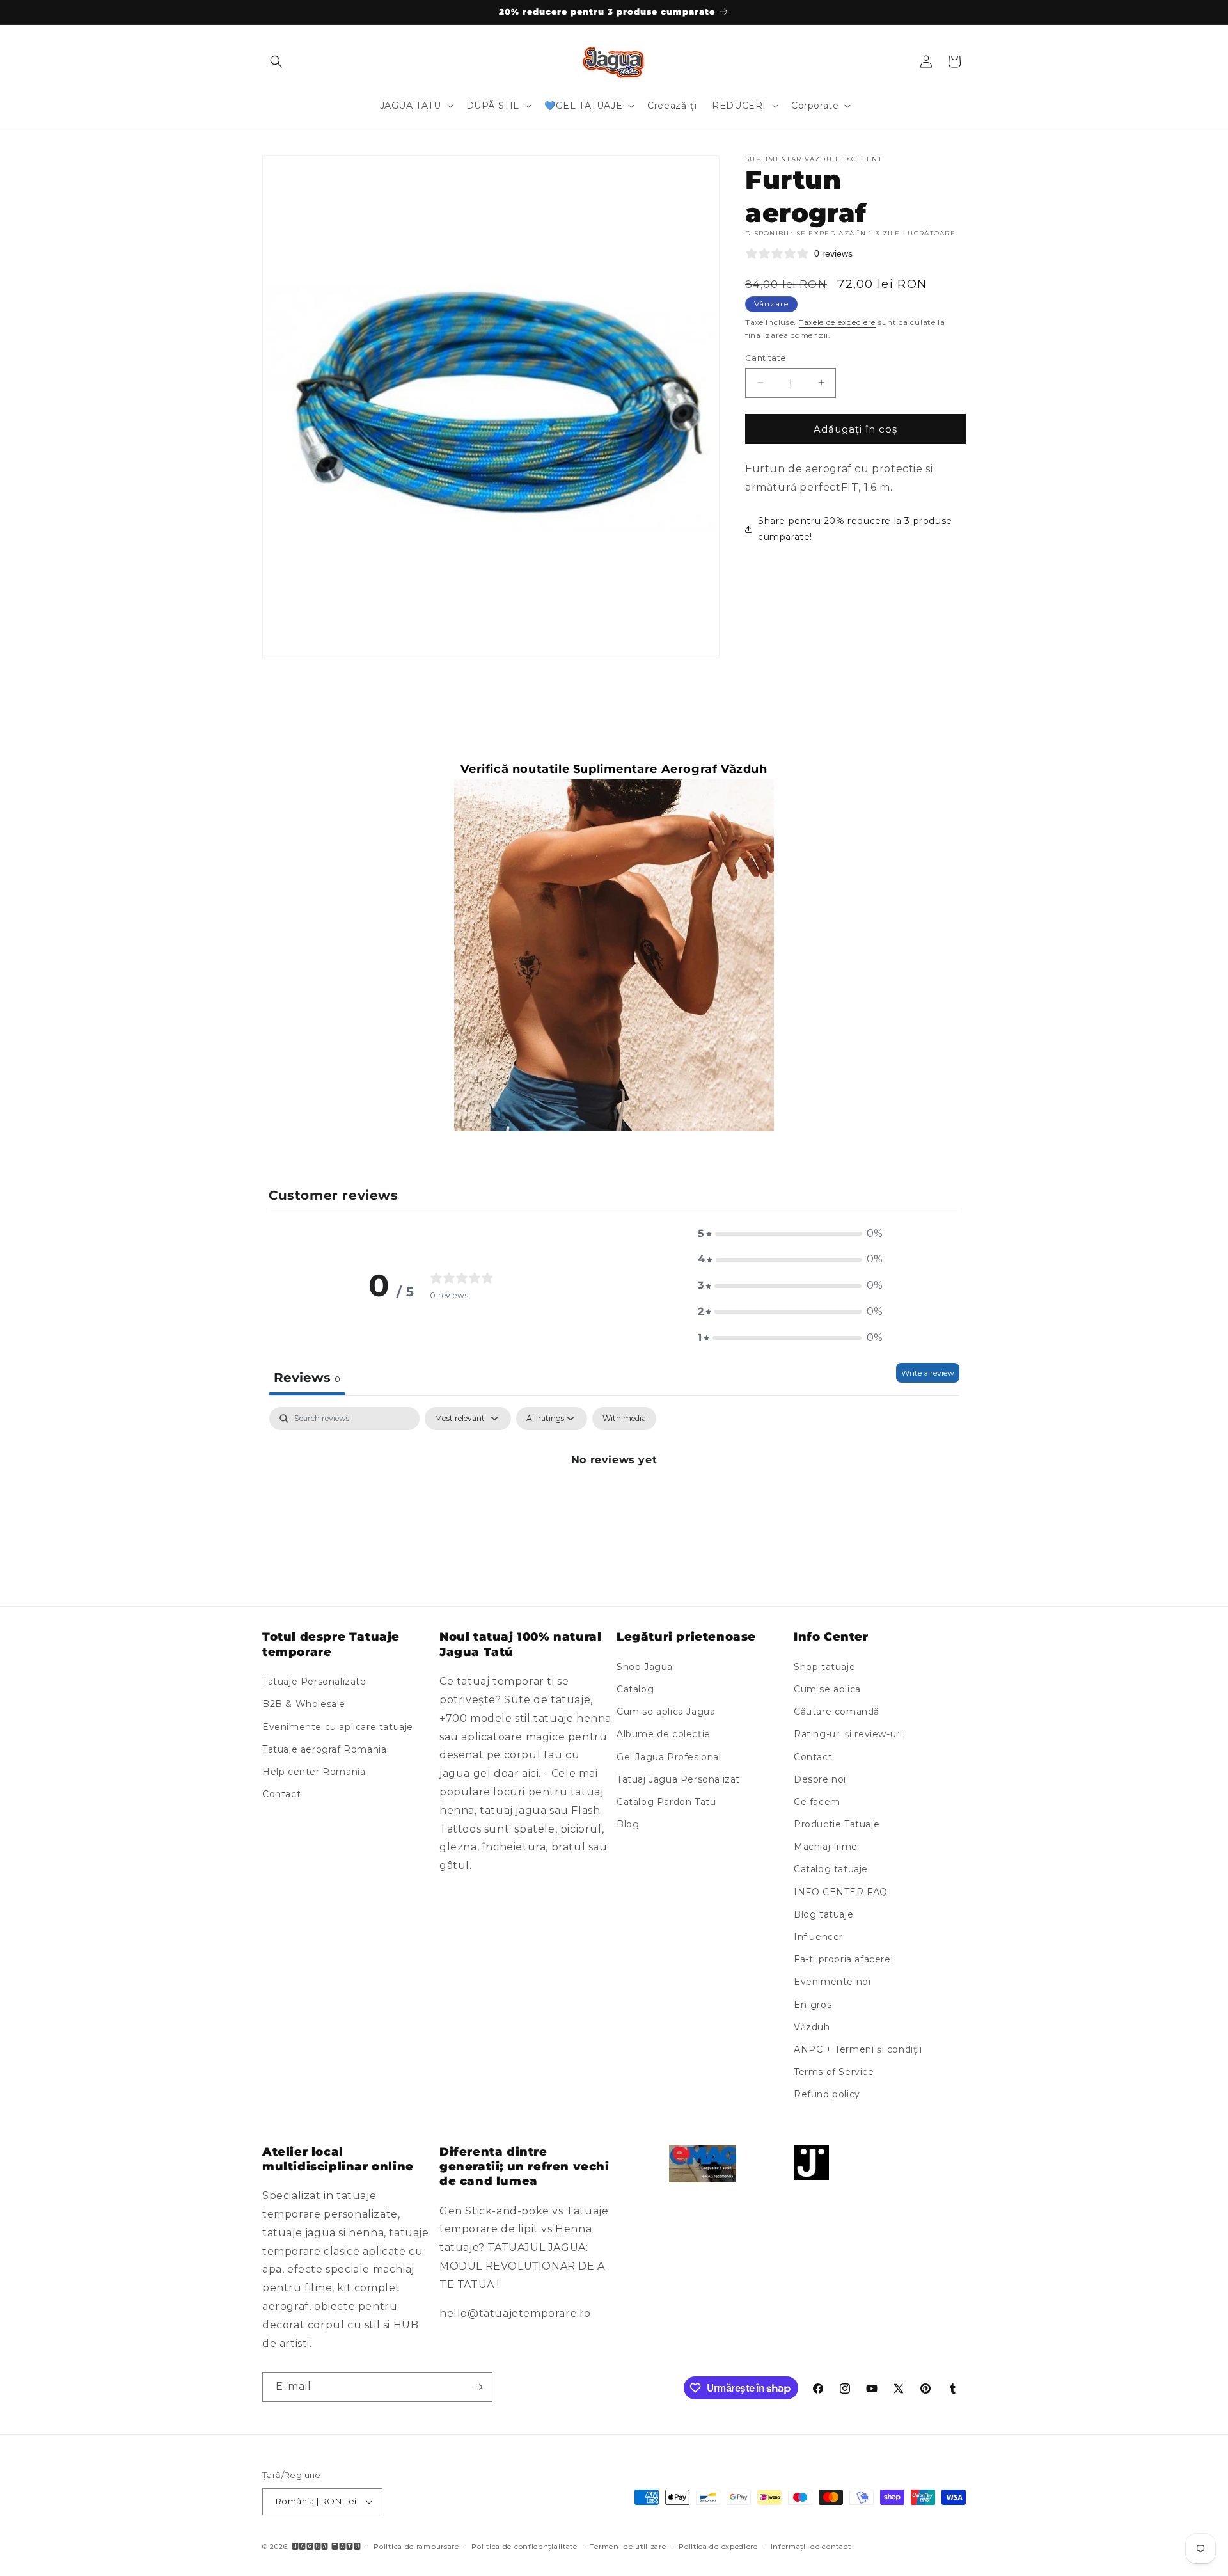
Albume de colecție (664, 1734)
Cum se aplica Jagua (666, 1712)
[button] (276, 61)
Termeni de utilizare (628, 2547)
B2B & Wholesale (304, 1704)
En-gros (813, 2005)
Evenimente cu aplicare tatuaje (338, 1727)
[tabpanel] (614, 1503)
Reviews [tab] (307, 1378)
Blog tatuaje (823, 1914)
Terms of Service (834, 2072)
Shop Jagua (645, 1667)
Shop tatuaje (824, 1667)
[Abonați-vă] (478, 2387)
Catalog (635, 1689)
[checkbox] (624, 1419)
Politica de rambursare (416, 2547)
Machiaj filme (826, 1847)
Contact (281, 1794)
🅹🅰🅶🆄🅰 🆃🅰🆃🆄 (327, 2547)
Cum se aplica (827, 1689)
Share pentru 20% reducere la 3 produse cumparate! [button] (855, 528)
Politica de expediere (718, 2547)
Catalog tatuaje (831, 1869)
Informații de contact (811, 2547)
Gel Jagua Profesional (669, 1757)
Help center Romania (314, 1772)
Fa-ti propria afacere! (843, 1959)
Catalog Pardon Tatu (666, 1802)
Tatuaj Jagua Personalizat (678, 1779)
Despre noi (820, 1779)
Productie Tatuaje (837, 1824)
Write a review (928, 1373)
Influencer (818, 1937)
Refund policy (827, 2094)
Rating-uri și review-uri (848, 1734)
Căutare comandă (837, 1712)
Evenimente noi (832, 1982)
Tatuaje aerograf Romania (324, 1749)
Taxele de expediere (837, 322)
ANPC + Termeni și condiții (858, 2049)
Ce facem (817, 1802)
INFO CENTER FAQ (841, 1892)
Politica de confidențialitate (524, 2547)
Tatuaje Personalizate (314, 1682)
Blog (628, 1824)
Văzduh (812, 2027)
